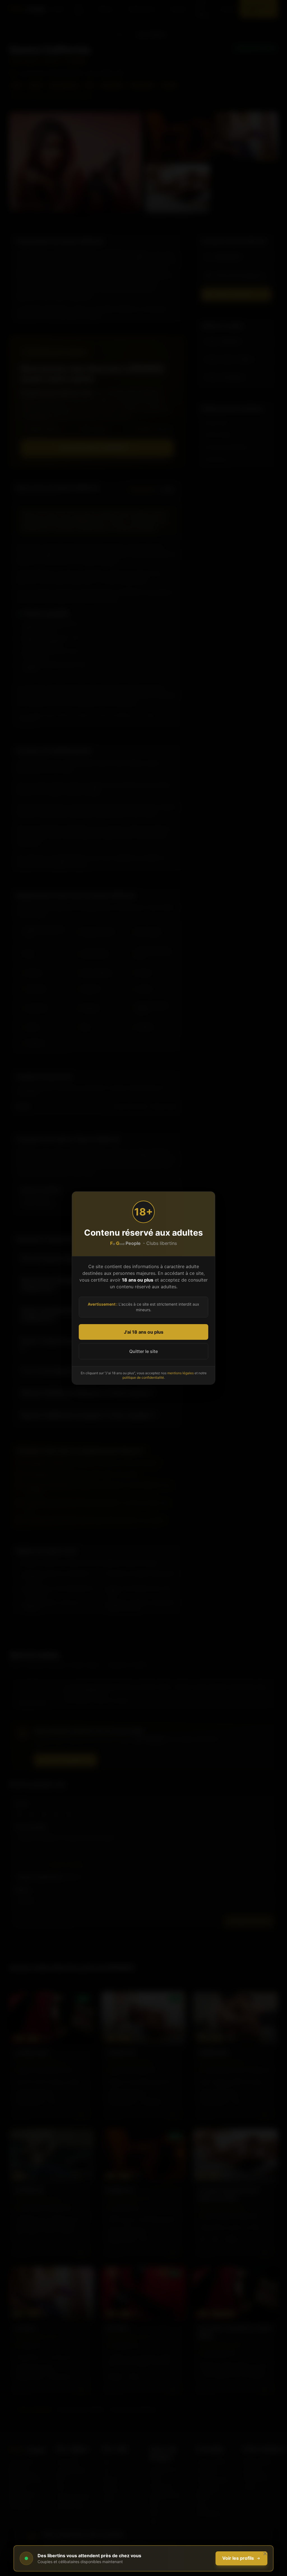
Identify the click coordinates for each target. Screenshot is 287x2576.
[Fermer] (265, 2554)
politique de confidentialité (143, 1377)
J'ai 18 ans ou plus (144, 1332)
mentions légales (180, 1373)
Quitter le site (143, 1351)
